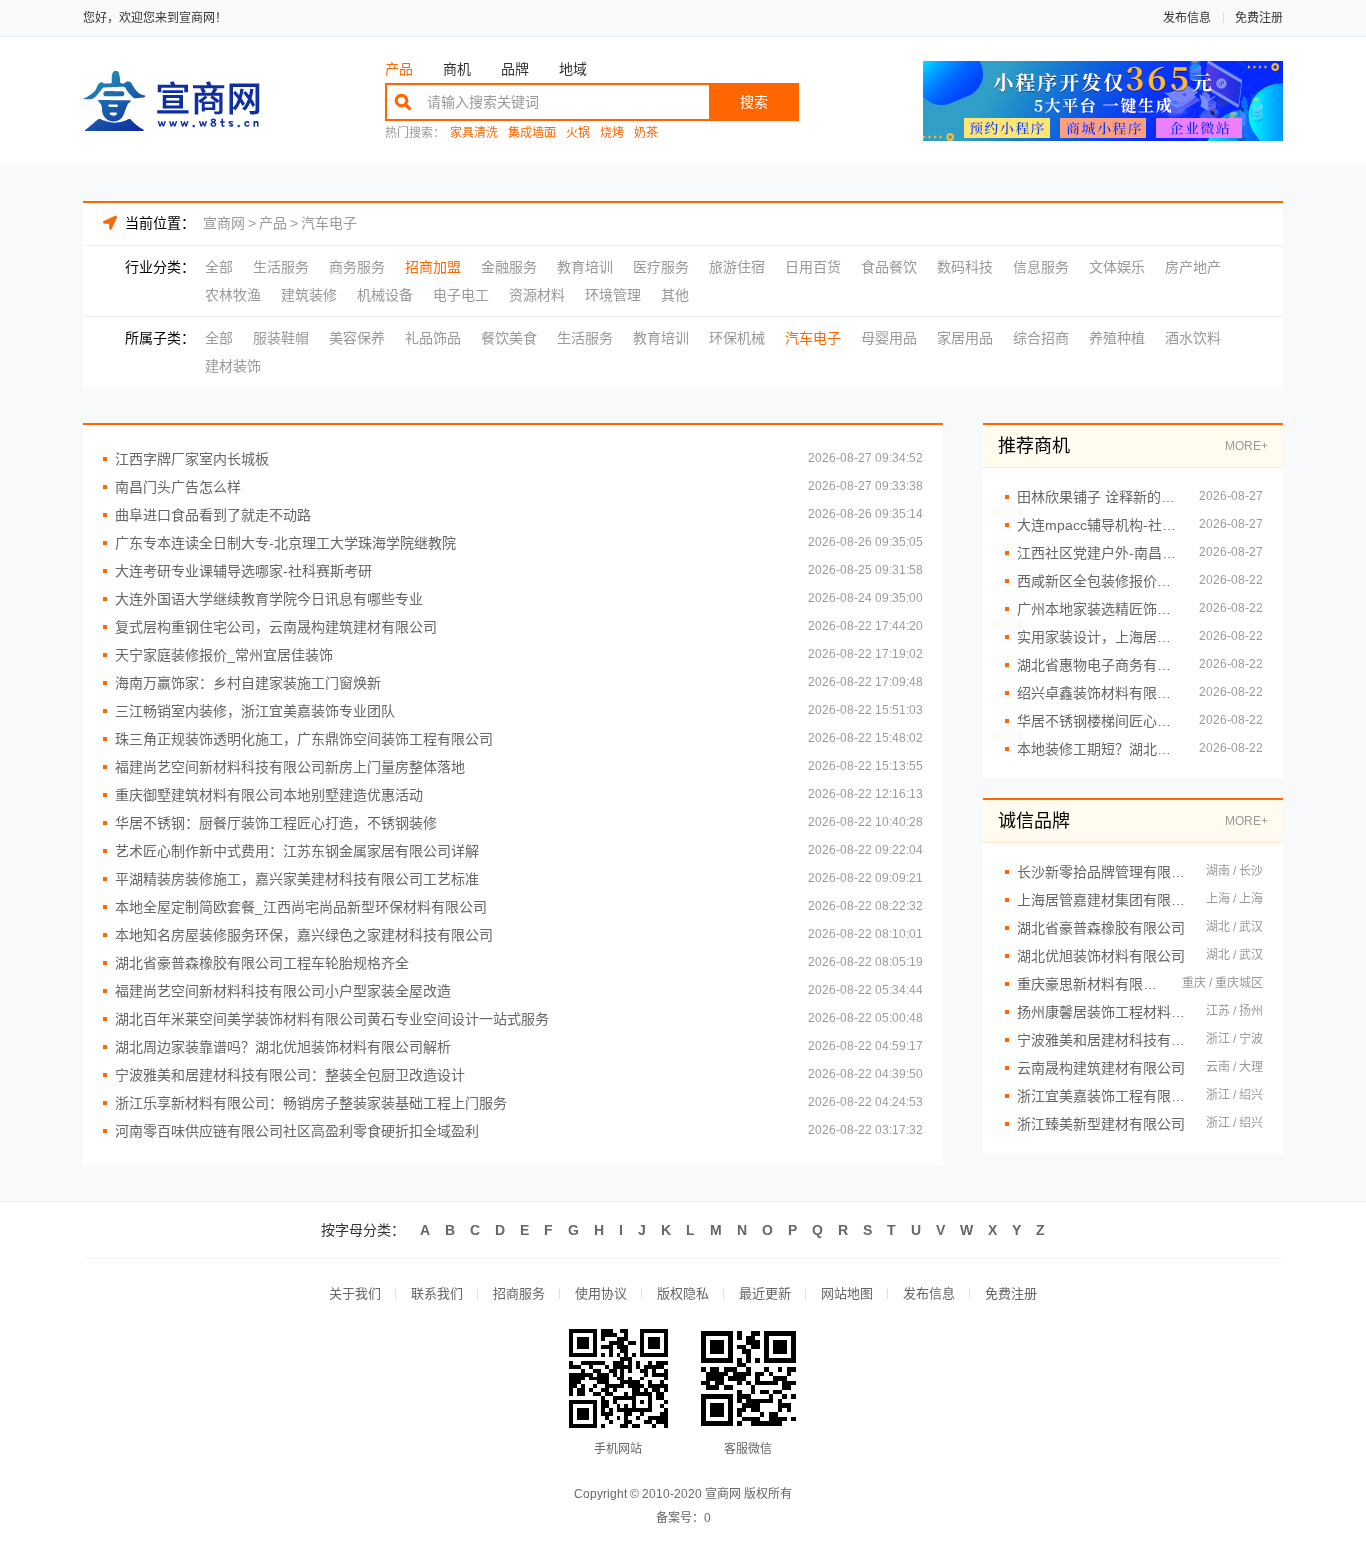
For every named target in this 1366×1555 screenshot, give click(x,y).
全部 (219, 267)
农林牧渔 (233, 295)
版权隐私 (683, 1293)
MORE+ (1246, 446)
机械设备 (385, 295)
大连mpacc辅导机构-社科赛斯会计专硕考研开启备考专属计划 (1098, 525)
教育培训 (585, 267)
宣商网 (224, 223)
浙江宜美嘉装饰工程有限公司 (1101, 1096)
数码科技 (965, 267)
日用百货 (813, 267)
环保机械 (737, 338)
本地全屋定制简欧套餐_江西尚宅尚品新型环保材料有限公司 (301, 907)
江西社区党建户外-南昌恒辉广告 (1098, 553)
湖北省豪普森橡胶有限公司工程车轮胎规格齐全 (262, 963)
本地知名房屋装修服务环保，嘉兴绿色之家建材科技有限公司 (304, 935)
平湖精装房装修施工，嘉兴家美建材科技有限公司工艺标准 (297, 879)
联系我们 (437, 1293)
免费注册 (1259, 18)
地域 (573, 69)
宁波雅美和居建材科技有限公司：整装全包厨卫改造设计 (290, 1075)
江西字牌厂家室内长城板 (192, 459)
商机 (457, 69)
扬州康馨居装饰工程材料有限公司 (1101, 1012)
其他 (675, 295)
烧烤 (612, 133)
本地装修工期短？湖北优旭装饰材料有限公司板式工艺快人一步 (1098, 749)
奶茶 (646, 133)
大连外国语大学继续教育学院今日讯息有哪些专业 (269, 599)
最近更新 (765, 1293)
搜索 (754, 102)
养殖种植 (1117, 338)
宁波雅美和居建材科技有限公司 (1101, 1040)
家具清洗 (474, 133)
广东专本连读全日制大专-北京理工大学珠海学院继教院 (285, 543)
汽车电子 (329, 223)
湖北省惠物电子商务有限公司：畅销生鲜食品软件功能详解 (1098, 665)
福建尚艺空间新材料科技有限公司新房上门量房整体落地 (290, 767)
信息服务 (1041, 267)
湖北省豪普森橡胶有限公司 (1101, 928)
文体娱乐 (1117, 267)
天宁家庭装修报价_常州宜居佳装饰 (224, 655)
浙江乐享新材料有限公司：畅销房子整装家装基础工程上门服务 (311, 1103)
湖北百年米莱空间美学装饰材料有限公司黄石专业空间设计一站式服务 (332, 1019)
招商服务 (519, 1293)
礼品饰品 (433, 338)
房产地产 (1193, 267)
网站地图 (847, 1293)
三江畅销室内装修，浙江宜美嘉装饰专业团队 (255, 711)
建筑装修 (309, 295)
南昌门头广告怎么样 (178, 487)
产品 (399, 69)
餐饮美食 (509, 338)
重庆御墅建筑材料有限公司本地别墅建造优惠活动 (269, 795)
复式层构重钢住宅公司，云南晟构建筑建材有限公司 (276, 627)
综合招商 (1041, 338)
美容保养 (357, 338)
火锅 (578, 133)
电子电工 (461, 295)
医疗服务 (661, 267)
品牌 (515, 69)
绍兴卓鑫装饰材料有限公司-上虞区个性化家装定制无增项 (1098, 693)
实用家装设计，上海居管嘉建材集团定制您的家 (1098, 637)
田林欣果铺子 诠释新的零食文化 (1098, 497)
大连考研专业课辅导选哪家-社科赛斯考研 (243, 571)
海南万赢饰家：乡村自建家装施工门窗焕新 (248, 683)
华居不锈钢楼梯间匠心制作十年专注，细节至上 (1098, 721)
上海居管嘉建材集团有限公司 (1101, 900)
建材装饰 (233, 366)
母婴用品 (889, 338)
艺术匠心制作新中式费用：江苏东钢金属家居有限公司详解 (297, 851)
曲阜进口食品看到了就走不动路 (213, 515)
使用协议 (601, 1293)
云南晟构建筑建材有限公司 (1101, 1068)
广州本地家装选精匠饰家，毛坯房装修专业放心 (1098, 609)
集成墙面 (532, 133)
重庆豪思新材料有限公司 (1089, 984)
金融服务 (509, 267)
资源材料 (537, 295)
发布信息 (1187, 18)
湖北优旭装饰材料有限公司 (1101, 956)
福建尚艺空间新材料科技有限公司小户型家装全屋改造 (283, 991)
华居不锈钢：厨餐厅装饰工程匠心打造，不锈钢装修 (276, 823)
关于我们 (355, 1293)
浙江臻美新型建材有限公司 (1101, 1124)
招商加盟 (433, 267)
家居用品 (965, 338)
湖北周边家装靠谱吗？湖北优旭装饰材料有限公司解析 (283, 1047)
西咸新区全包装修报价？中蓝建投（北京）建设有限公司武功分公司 (1098, 581)
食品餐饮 (889, 267)
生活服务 (281, 267)
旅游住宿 (737, 267)
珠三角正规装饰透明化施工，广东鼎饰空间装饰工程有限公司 (304, 739)
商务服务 (357, 267)
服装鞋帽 (281, 338)
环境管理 (613, 295)
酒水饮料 (1193, 338)
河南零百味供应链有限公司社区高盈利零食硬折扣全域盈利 (297, 1131)
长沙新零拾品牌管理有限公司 (1101, 872)
